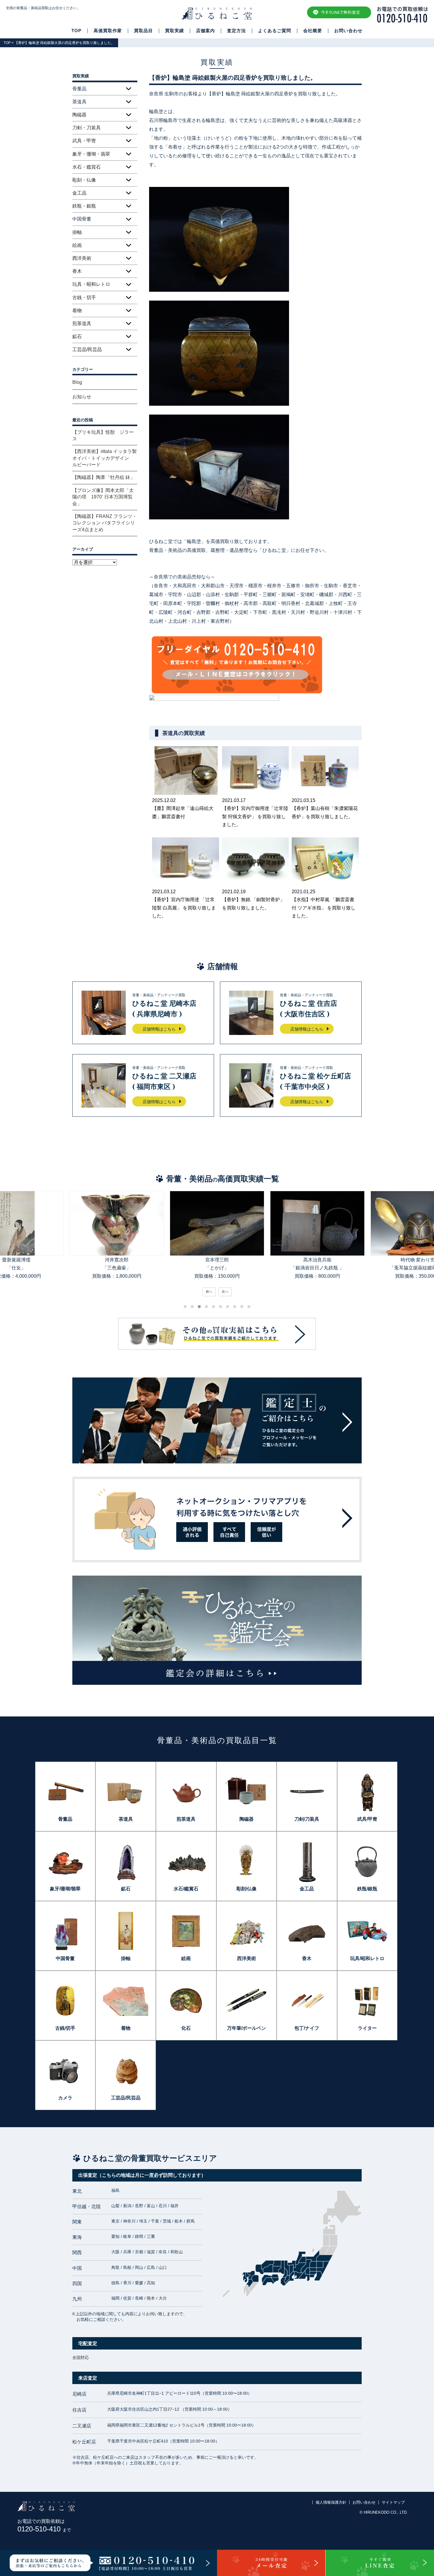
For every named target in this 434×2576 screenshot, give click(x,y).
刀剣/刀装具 (307, 1819)
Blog (77, 382)
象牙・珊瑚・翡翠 (91, 154)
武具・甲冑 (84, 141)
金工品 (79, 193)
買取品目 (143, 31)
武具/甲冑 (367, 1819)
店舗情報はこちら (159, 1029)
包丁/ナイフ (307, 2028)
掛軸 (77, 232)
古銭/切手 (65, 2028)
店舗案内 (205, 31)
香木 (77, 271)
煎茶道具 (82, 323)
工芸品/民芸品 (87, 349)
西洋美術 (82, 258)
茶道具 (126, 1819)
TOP (76, 31)
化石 (186, 2028)
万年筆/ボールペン (247, 2028)
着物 (77, 310)
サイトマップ (393, 2502)
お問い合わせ (348, 31)
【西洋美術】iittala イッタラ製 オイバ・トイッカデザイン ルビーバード (105, 458)
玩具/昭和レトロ (367, 1958)
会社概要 (313, 31)
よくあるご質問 (275, 31)
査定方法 (236, 31)
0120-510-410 (44, 2529)
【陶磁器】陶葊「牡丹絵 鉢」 (104, 477)
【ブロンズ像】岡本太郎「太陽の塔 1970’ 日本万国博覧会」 (103, 497)
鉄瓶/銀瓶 (367, 1889)
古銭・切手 (84, 297)
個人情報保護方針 (331, 2502)
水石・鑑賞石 (87, 167)
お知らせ (82, 397)
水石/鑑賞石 (186, 1889)
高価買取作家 (108, 31)
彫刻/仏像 (247, 1889)
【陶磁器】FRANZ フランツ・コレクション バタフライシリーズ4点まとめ (105, 523)
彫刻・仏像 (84, 180)
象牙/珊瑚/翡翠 (65, 1889)
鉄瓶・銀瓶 (84, 206)
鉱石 (77, 336)
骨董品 (65, 1819)
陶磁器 (79, 115)
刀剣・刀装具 (87, 128)
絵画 (77, 245)
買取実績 (174, 31)
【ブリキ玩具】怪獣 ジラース (103, 435)
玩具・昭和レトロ (91, 284)
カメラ (65, 2098)
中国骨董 (65, 1958)
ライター (367, 2028)
